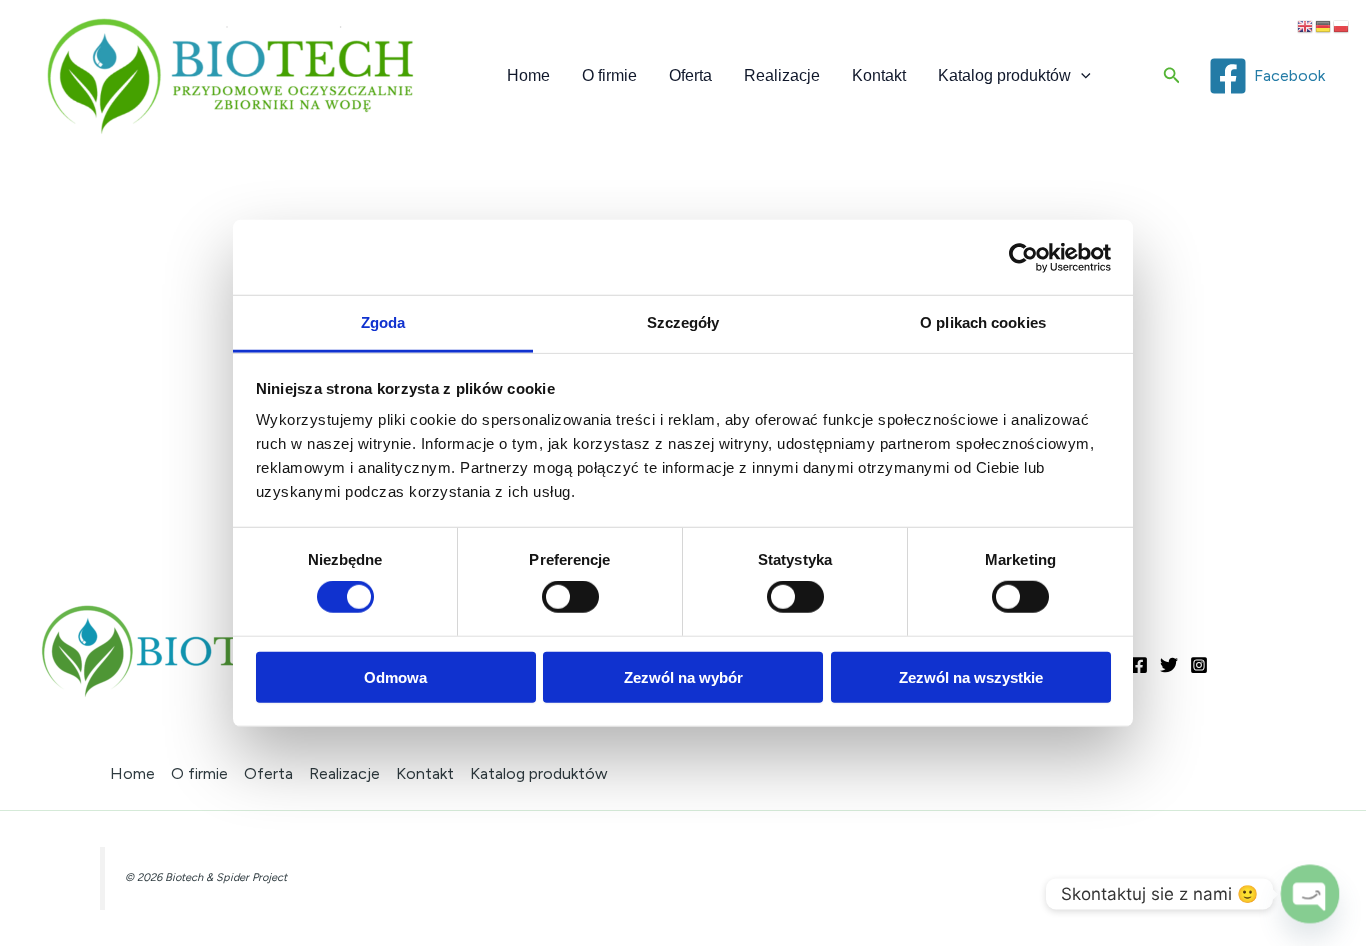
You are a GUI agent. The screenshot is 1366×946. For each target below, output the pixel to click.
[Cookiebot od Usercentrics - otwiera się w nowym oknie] (1023, 257)
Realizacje (782, 75)
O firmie (609, 75)
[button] (1081, 76)
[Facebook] (1139, 665)
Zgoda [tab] (383, 322)
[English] (1306, 25)
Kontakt (879, 75)
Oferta (690, 75)
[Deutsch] (1324, 25)
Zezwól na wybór (683, 677)
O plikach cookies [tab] (983, 322)
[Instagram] (1199, 665)
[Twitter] (1169, 665)
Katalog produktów (1004, 75)
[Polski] (1342, 25)
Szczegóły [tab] (683, 322)
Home (528, 75)
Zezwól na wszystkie (971, 677)
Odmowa (395, 677)
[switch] (570, 597)
